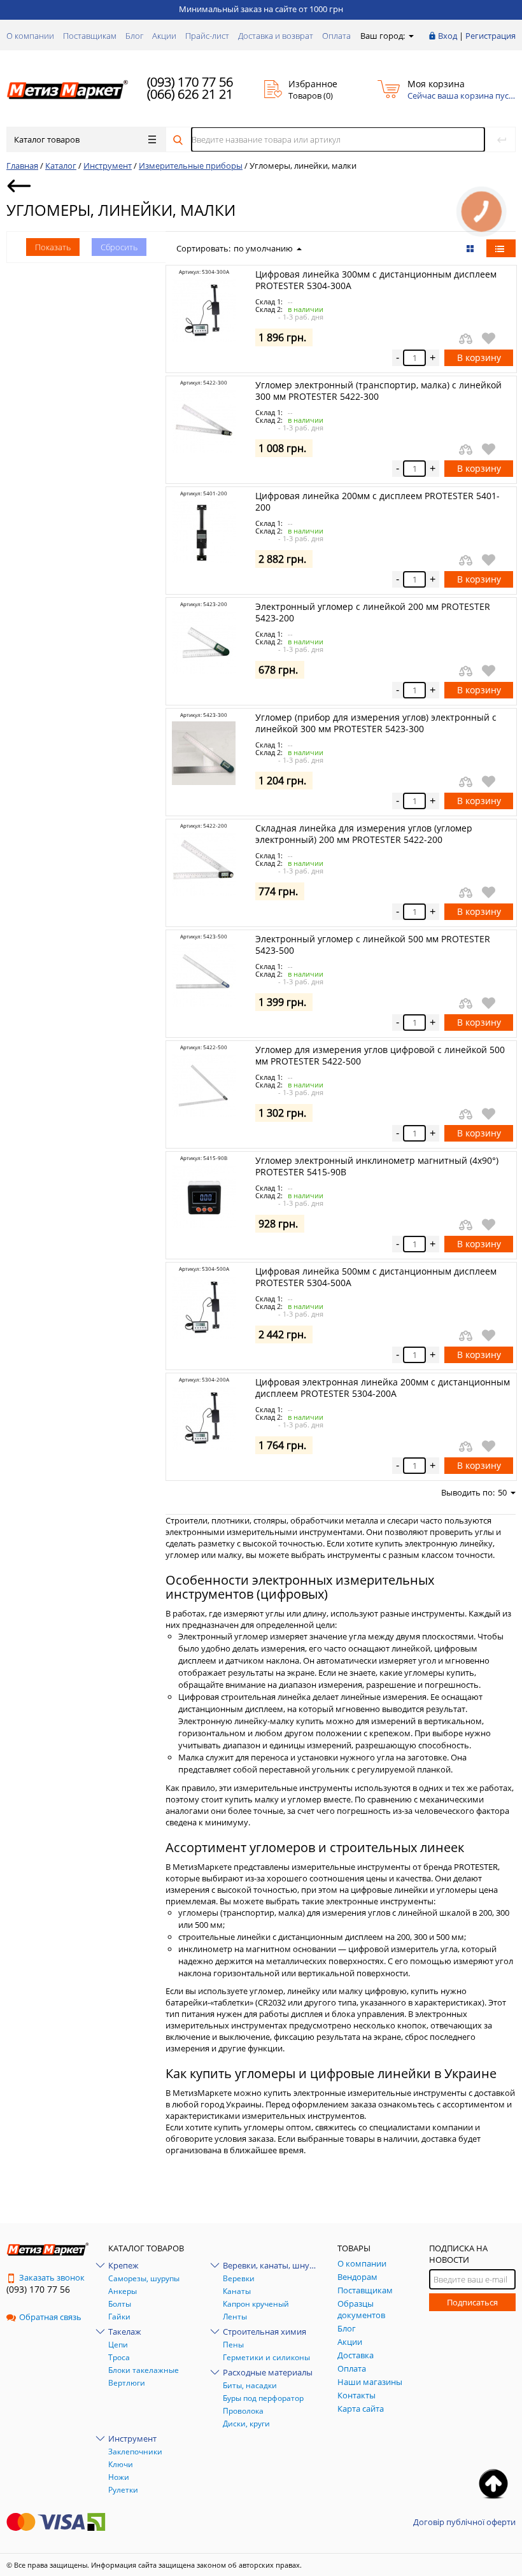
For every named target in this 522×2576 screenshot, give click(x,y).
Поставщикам (90, 36)
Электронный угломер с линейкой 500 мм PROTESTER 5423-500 (373, 945)
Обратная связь (50, 2317)
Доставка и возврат (276, 36)
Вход (448, 36)
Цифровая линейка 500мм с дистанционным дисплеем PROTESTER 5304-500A (376, 1277)
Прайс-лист (207, 36)
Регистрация (490, 36)
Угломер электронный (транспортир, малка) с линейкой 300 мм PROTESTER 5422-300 (378, 391)
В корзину (479, 357)
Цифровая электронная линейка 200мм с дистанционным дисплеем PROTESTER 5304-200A (383, 1388)
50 (502, 1492)
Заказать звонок (52, 2277)
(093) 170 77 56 (190, 82)
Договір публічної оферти (464, 2522)
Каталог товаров (47, 139)
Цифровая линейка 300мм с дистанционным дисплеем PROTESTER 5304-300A (376, 280)
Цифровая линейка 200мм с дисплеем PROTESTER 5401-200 (377, 501)
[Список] (501, 248)
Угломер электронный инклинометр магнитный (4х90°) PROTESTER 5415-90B (377, 1166)
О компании (30, 36)
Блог (134, 36)
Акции (164, 36)
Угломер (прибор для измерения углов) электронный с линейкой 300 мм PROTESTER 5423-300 (376, 723)
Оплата (336, 36)
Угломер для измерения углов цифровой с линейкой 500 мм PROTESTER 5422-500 (380, 1055)
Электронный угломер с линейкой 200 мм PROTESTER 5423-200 (373, 612)
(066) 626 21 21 (190, 94)
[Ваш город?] (410, 36)
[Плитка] (471, 248)
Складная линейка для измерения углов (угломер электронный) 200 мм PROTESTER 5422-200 (364, 834)
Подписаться (472, 2302)
